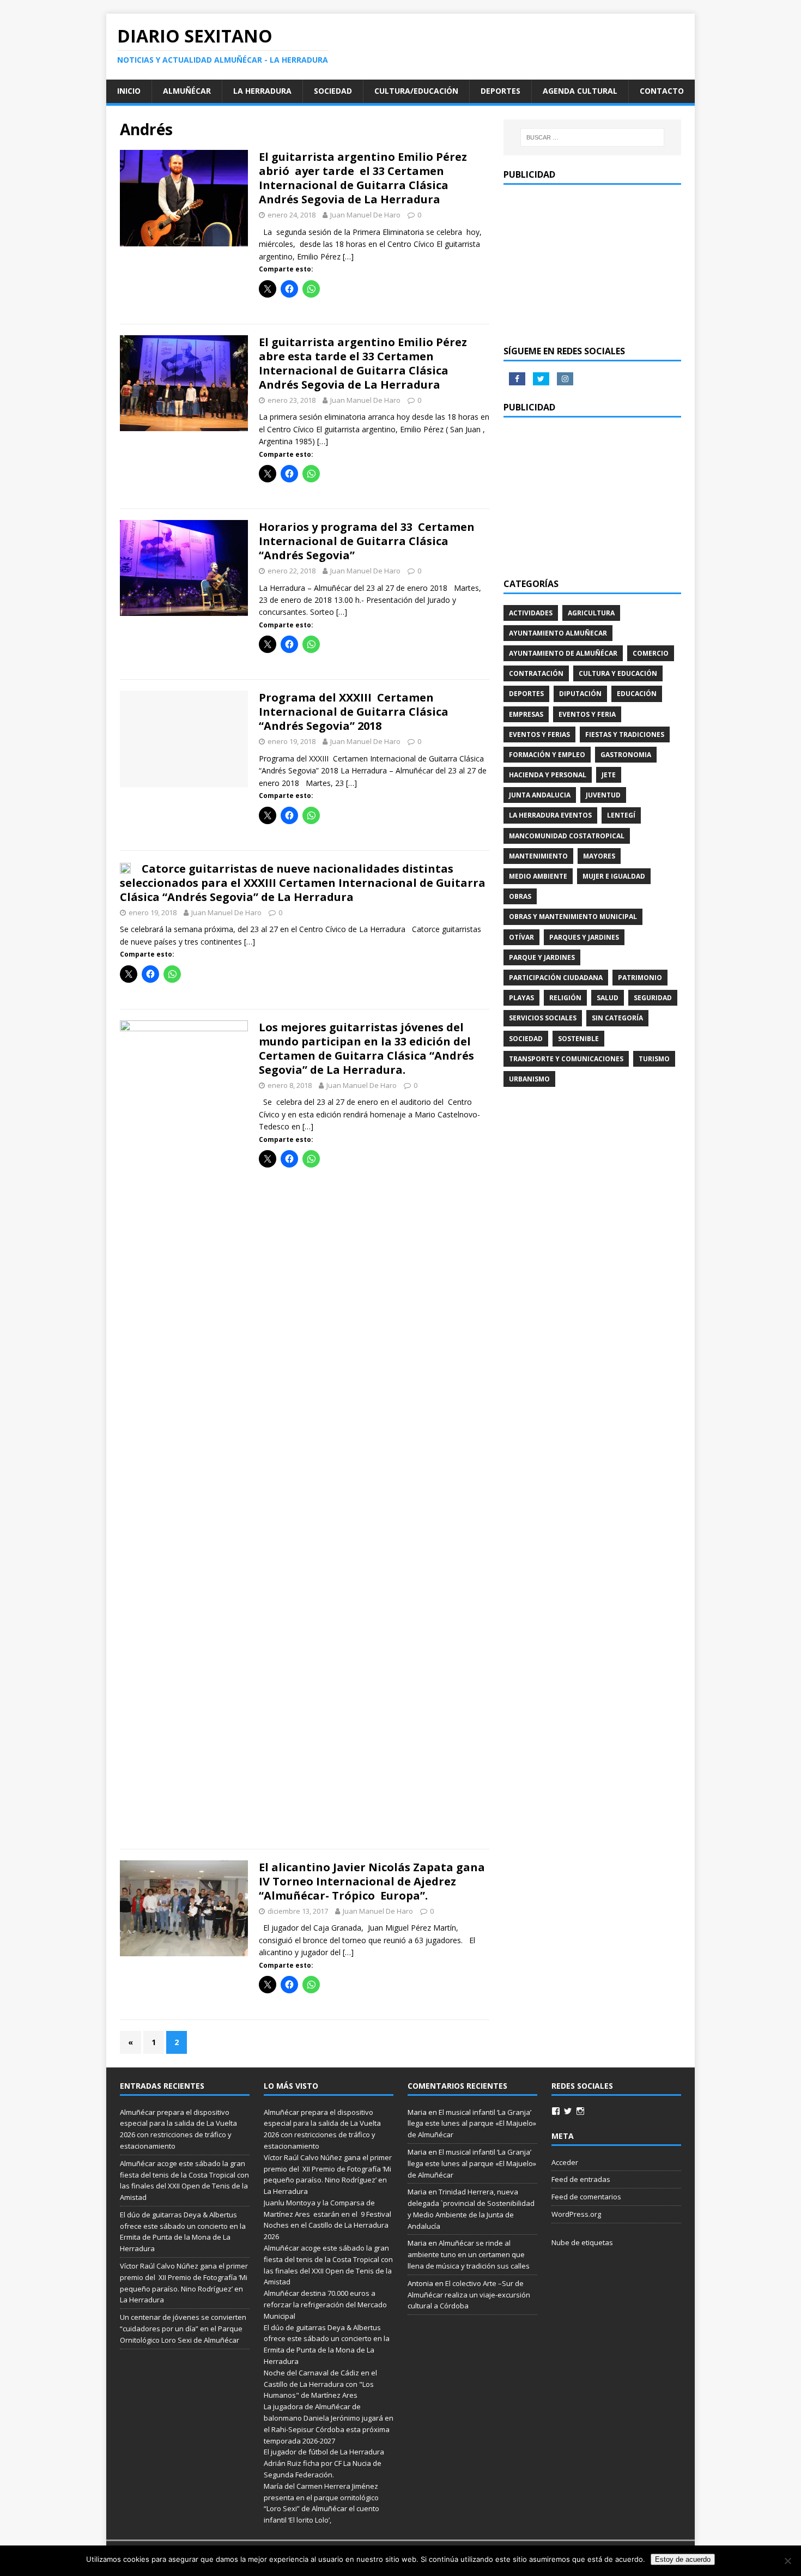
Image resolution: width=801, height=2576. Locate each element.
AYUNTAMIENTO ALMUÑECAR (558, 633)
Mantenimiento (538, 856)
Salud (608, 998)
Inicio (129, 91)
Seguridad (653, 998)
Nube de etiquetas (582, 2242)
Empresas (526, 714)
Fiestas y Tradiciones (625, 734)
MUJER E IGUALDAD (614, 876)
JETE (609, 775)
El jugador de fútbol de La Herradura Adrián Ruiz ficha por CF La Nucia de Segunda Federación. (324, 2463)
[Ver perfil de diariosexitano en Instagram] (580, 2111)
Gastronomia (626, 755)
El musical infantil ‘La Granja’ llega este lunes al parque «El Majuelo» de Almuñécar (472, 2124)
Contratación (536, 673)
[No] (787, 2561)
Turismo (654, 1059)
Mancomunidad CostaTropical (567, 836)
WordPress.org (576, 2214)
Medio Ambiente (538, 876)
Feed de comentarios (586, 2197)
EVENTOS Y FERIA (587, 714)
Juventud (603, 795)
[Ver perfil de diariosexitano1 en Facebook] (556, 2111)
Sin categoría (617, 1018)
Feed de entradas (581, 2179)
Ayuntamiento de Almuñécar (563, 653)
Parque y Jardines (542, 957)
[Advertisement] (592, 264)
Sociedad (333, 91)
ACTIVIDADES (531, 613)
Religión (565, 998)
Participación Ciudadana (556, 978)
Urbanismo (529, 1079)
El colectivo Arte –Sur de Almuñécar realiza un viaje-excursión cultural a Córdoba (469, 2295)
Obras (520, 896)
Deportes (500, 91)
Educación (637, 694)
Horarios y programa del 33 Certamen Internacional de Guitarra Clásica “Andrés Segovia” (367, 541)
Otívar (521, 937)
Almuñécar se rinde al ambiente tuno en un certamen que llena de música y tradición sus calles (469, 2254)
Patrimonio (640, 978)
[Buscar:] (592, 137)
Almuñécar (187, 91)
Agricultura (591, 613)
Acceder (565, 2162)
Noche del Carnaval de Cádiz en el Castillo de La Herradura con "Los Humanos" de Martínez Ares (320, 2384)
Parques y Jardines (584, 937)
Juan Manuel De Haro (365, 215)
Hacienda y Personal (548, 775)
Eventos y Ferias (539, 734)
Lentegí (621, 815)
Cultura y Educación (618, 673)
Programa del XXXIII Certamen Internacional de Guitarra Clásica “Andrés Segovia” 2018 (354, 712)
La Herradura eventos (550, 815)
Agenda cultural (580, 91)
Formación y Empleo (547, 755)
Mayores (599, 856)
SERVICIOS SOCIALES (543, 1018)
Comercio (651, 653)
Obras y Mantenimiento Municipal (573, 917)
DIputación (580, 694)
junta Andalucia (540, 795)
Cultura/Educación (416, 91)
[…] (348, 256)
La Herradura (262, 91)
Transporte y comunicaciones (566, 1059)
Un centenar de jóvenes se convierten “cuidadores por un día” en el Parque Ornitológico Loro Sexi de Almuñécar (183, 2329)
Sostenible (578, 1039)
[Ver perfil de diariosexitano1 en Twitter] (568, 2111)
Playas (521, 998)
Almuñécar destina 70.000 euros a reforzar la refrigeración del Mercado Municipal (325, 2305)
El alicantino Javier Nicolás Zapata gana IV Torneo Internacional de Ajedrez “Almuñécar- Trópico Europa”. (372, 1881)
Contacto (662, 91)
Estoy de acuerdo (683, 2559)
